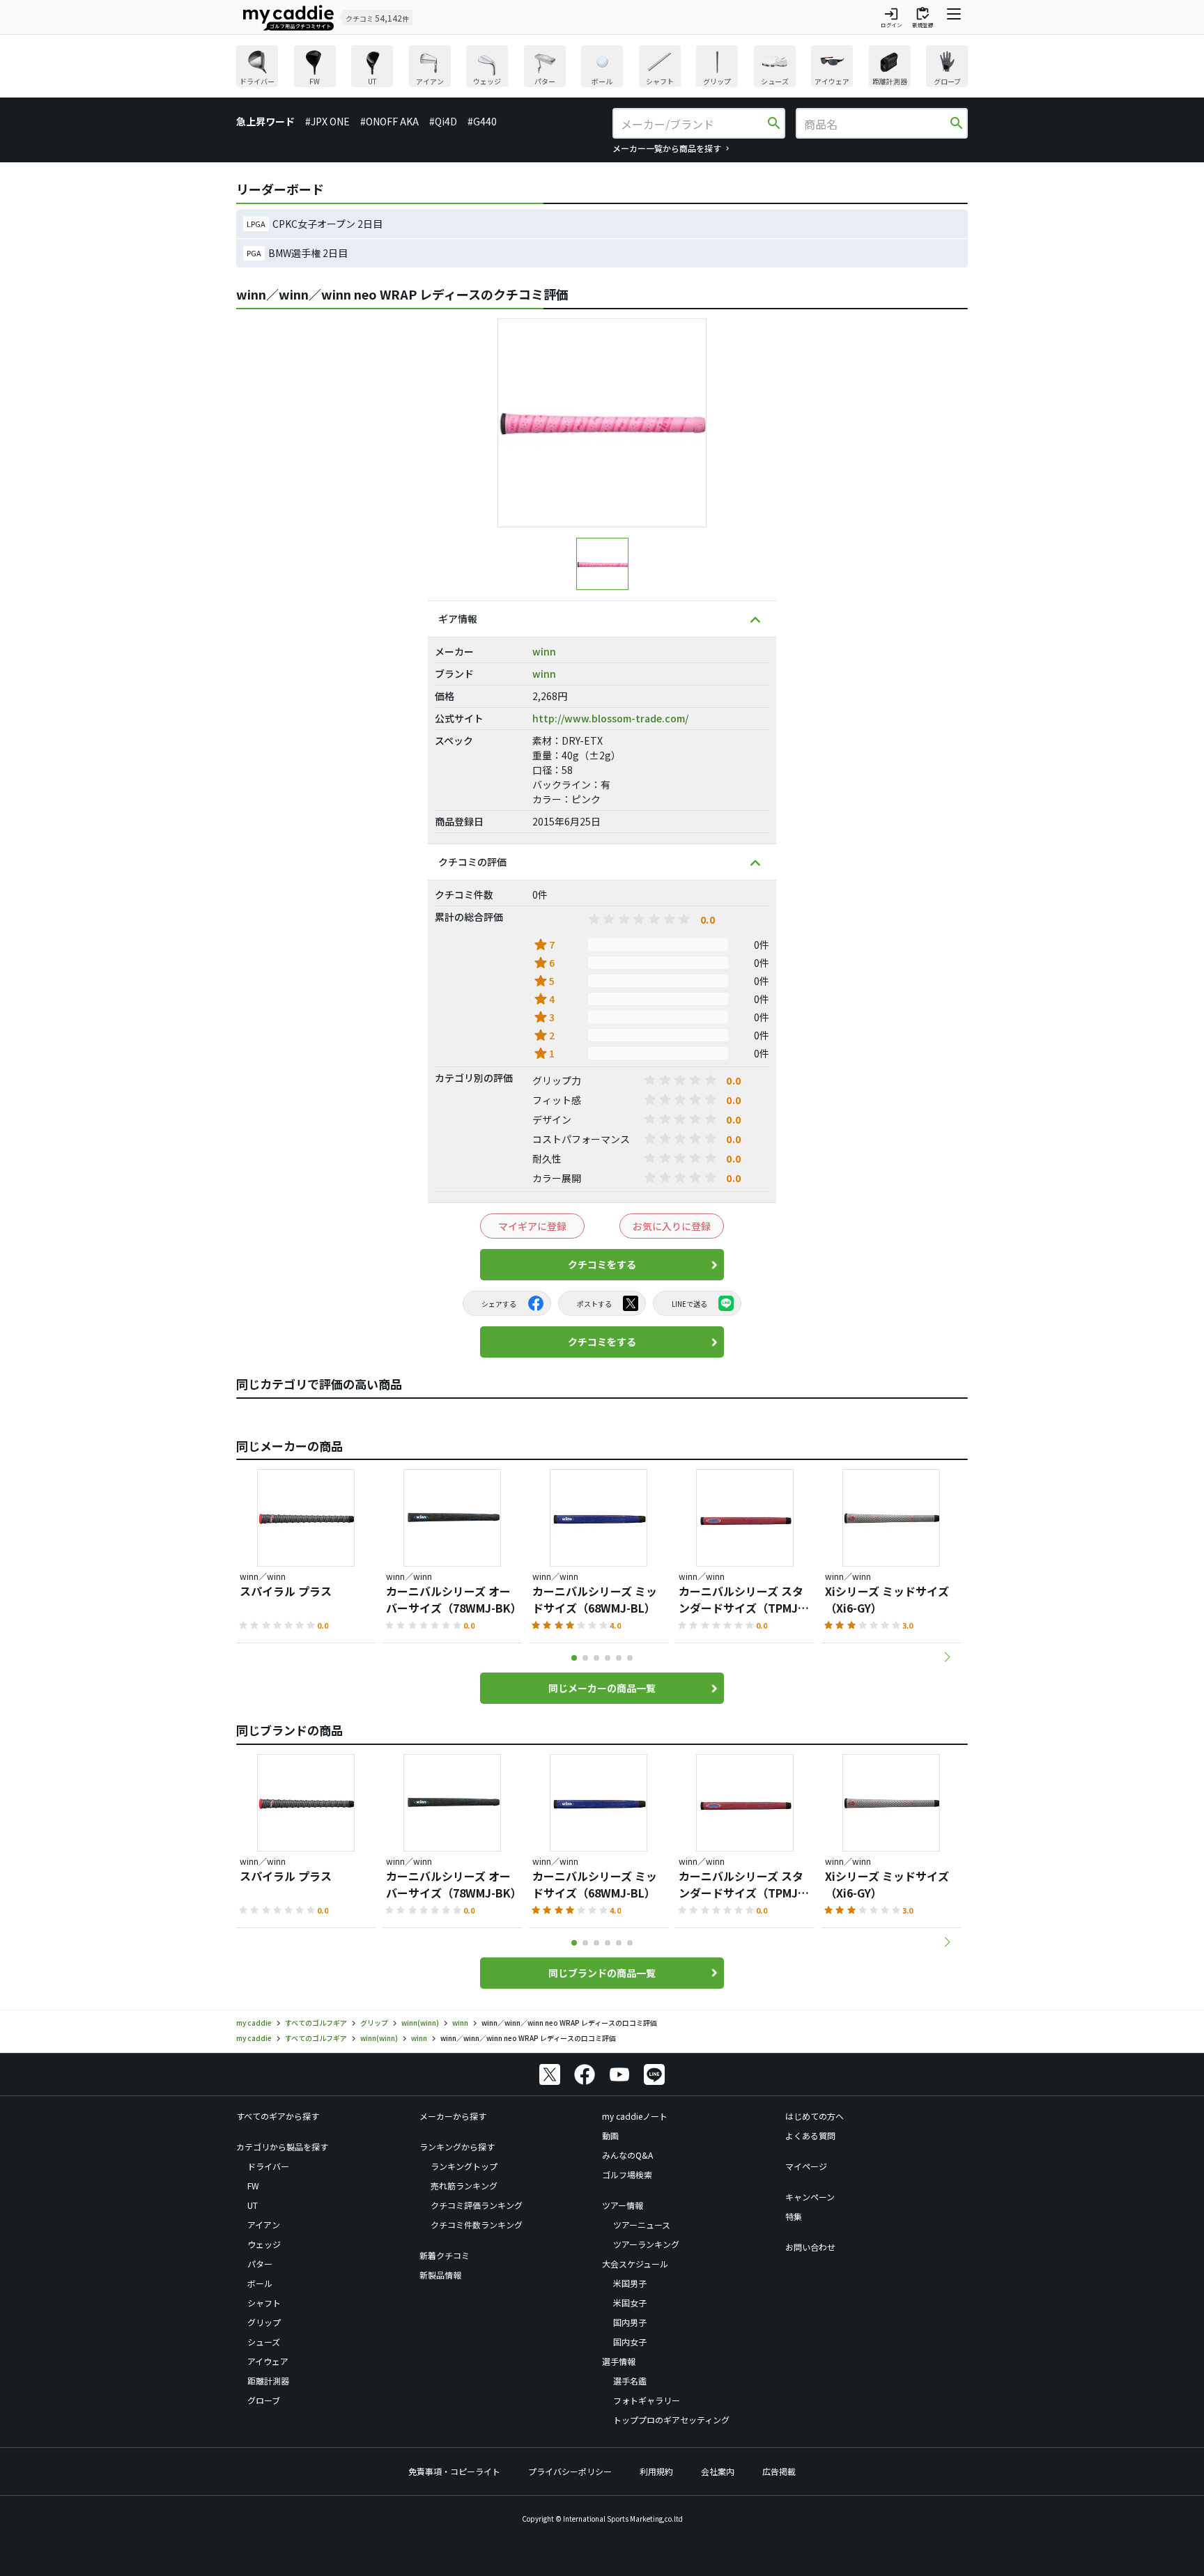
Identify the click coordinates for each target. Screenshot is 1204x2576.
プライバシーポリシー (570, 2471)
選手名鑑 (630, 2381)
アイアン (264, 2225)
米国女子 (630, 2303)
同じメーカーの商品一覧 (602, 1688)
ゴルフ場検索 (627, 2174)
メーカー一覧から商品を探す (667, 148)
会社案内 (718, 2471)
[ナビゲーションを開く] (954, 17)
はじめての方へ (815, 2116)
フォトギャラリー (647, 2400)
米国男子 (630, 2283)
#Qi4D (443, 121)
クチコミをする (602, 1264)
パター (260, 2264)
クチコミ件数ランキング (477, 2225)
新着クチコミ (445, 2255)
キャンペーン (810, 2197)
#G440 (482, 121)
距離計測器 (268, 2381)
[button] (947, 1657)
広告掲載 (779, 2471)
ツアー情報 (623, 2205)
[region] (602, 68)
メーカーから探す (453, 2116)
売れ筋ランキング (464, 2186)
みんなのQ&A (627, 2155)
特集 (794, 2216)
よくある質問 (810, 2135)
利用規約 (656, 2471)
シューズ (264, 2342)
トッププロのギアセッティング (671, 2420)
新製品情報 (440, 2275)
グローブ (264, 2400)
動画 (610, 2135)
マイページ (806, 2166)
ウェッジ (264, 2244)
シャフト (264, 2303)
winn (544, 651)
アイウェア (268, 2361)
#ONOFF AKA (389, 121)
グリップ (264, 2322)
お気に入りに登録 (672, 1226)
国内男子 (630, 2322)
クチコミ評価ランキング (477, 2205)
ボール (260, 2283)
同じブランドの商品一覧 (602, 1973)
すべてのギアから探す (278, 2116)
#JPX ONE (327, 121)
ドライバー (268, 2166)
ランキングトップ (464, 2166)
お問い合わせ (810, 2247)
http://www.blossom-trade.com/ (610, 718)
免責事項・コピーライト (454, 2471)
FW (253, 2186)
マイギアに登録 (532, 1226)
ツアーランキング (646, 2244)
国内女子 (630, 2342)
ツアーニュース (642, 2225)
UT (253, 2205)
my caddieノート (635, 2116)
